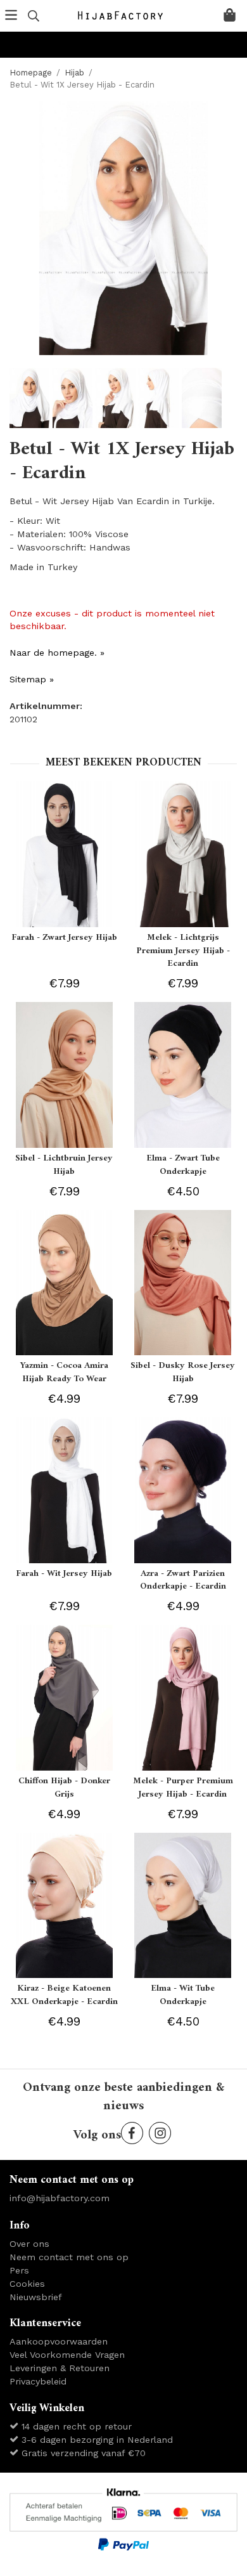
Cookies (27, 2284)
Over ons (29, 2244)
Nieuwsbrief (36, 2297)
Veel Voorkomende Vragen (67, 2355)
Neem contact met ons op (69, 2257)
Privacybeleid (38, 2381)
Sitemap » (32, 679)
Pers (19, 2270)
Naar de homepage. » (57, 653)
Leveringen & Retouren (60, 2368)
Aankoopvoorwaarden (59, 2341)
